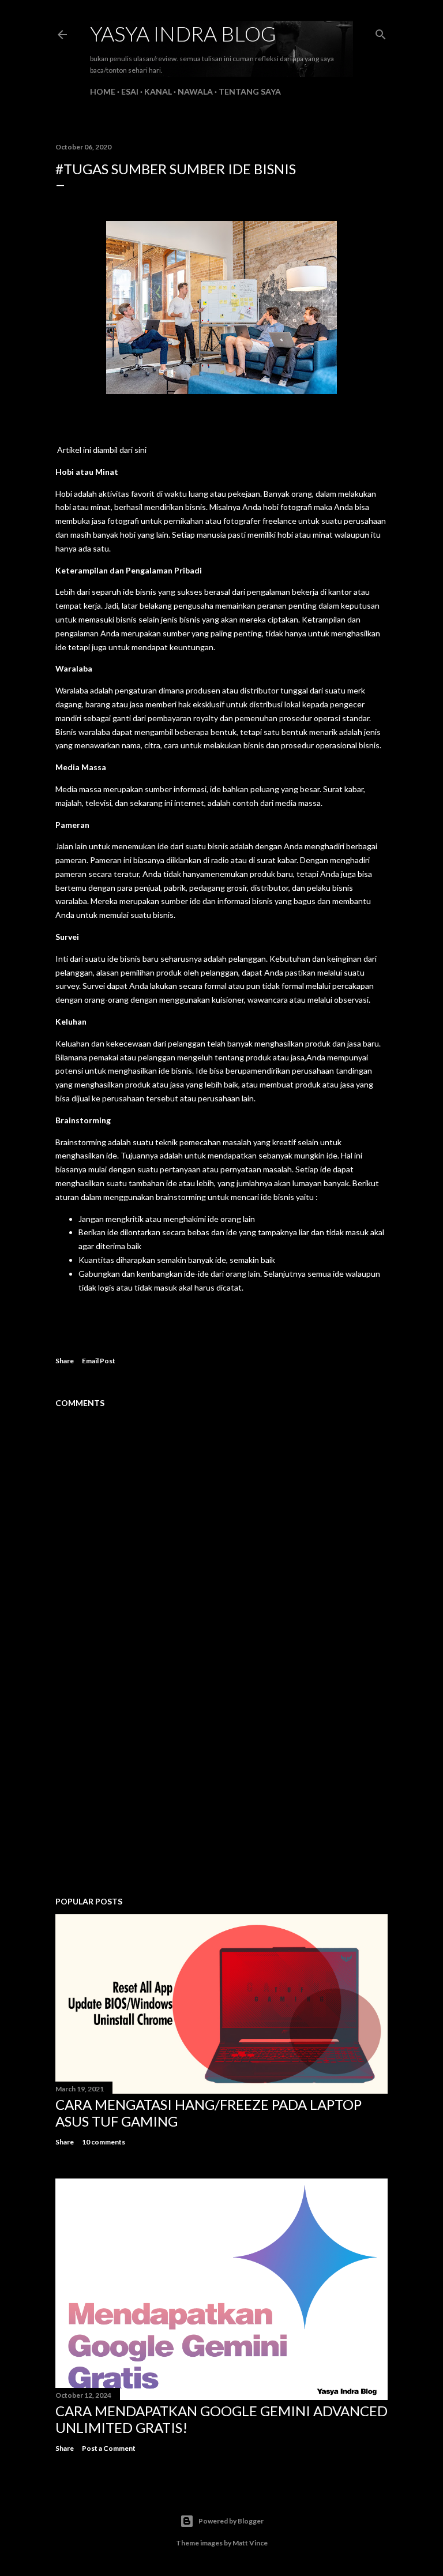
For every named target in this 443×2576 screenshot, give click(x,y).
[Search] (381, 32)
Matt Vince (250, 2543)
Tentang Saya (250, 91)
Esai (130, 91)
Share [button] (65, 1361)
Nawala (195, 91)
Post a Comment (109, 2448)
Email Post (99, 1361)
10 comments (104, 2142)
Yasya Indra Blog (183, 33)
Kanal (158, 91)
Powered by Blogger (231, 2521)
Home (103, 91)
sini (140, 450)
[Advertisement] (221, 1787)
